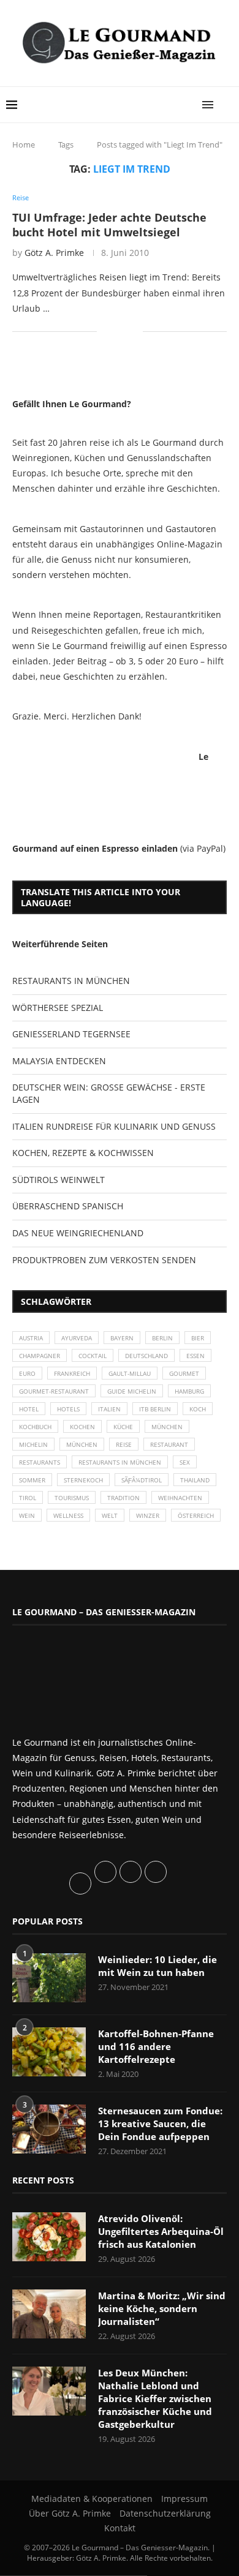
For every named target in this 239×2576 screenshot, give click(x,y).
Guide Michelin (132, 1391)
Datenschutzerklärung (165, 2513)
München (167, 1427)
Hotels (68, 1409)
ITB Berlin (155, 1409)
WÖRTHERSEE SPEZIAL (58, 1008)
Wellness (68, 1515)
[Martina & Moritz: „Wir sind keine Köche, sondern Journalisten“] (49, 2314)
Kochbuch (35, 1427)
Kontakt (120, 2528)
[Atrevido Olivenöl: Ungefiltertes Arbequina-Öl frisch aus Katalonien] (49, 2237)
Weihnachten (180, 1498)
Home (24, 145)
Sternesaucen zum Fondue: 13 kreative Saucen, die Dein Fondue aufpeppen (160, 2124)
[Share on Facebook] (115, 332)
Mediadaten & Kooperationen (92, 2499)
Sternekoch (83, 1480)
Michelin (33, 1444)
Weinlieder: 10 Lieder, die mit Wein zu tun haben (157, 1966)
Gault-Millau (130, 1373)
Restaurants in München (120, 1462)
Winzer (148, 1515)
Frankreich (72, 1373)
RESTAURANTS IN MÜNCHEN (71, 981)
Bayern (122, 1338)
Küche (123, 1427)
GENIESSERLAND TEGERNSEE (71, 1034)
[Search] (227, 105)
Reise (124, 1444)
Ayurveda (77, 1338)
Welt (110, 1515)
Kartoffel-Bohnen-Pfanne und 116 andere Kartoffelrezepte (156, 2046)
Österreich (196, 1515)
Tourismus (72, 1498)
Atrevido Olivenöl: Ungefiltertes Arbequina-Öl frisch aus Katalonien (161, 2231)
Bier (198, 1338)
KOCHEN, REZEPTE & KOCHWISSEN (83, 1153)
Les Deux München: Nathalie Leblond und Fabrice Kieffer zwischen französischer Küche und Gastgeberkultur (155, 2398)
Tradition (123, 1498)
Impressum (184, 2499)
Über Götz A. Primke (70, 2513)
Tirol (28, 1498)
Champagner (40, 1356)
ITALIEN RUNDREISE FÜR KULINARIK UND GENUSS (114, 1126)
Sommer (32, 1480)
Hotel (29, 1409)
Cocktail (93, 1356)
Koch (198, 1409)
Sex (185, 1462)
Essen (195, 1356)
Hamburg (189, 1391)
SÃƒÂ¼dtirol (142, 1480)
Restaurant (169, 1444)
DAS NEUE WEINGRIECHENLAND (78, 1233)
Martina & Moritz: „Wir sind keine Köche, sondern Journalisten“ (162, 2308)
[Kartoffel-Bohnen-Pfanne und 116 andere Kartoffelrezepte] (49, 2052)
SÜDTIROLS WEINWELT (59, 1180)
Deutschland (146, 1356)
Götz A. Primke (54, 253)
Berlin (162, 1338)
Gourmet (184, 1373)
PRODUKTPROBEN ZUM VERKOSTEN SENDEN (104, 1260)
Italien (109, 1409)
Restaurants (40, 1462)
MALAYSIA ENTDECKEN (59, 1061)
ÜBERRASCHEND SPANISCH (68, 1206)
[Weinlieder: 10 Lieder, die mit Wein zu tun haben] (49, 1978)
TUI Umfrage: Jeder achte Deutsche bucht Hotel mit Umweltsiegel (109, 225)
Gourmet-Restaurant (54, 1391)
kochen (82, 1427)
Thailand (195, 1480)
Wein (27, 1515)
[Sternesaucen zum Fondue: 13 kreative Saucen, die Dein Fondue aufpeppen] (49, 2129)
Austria (31, 1338)
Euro (27, 1373)
